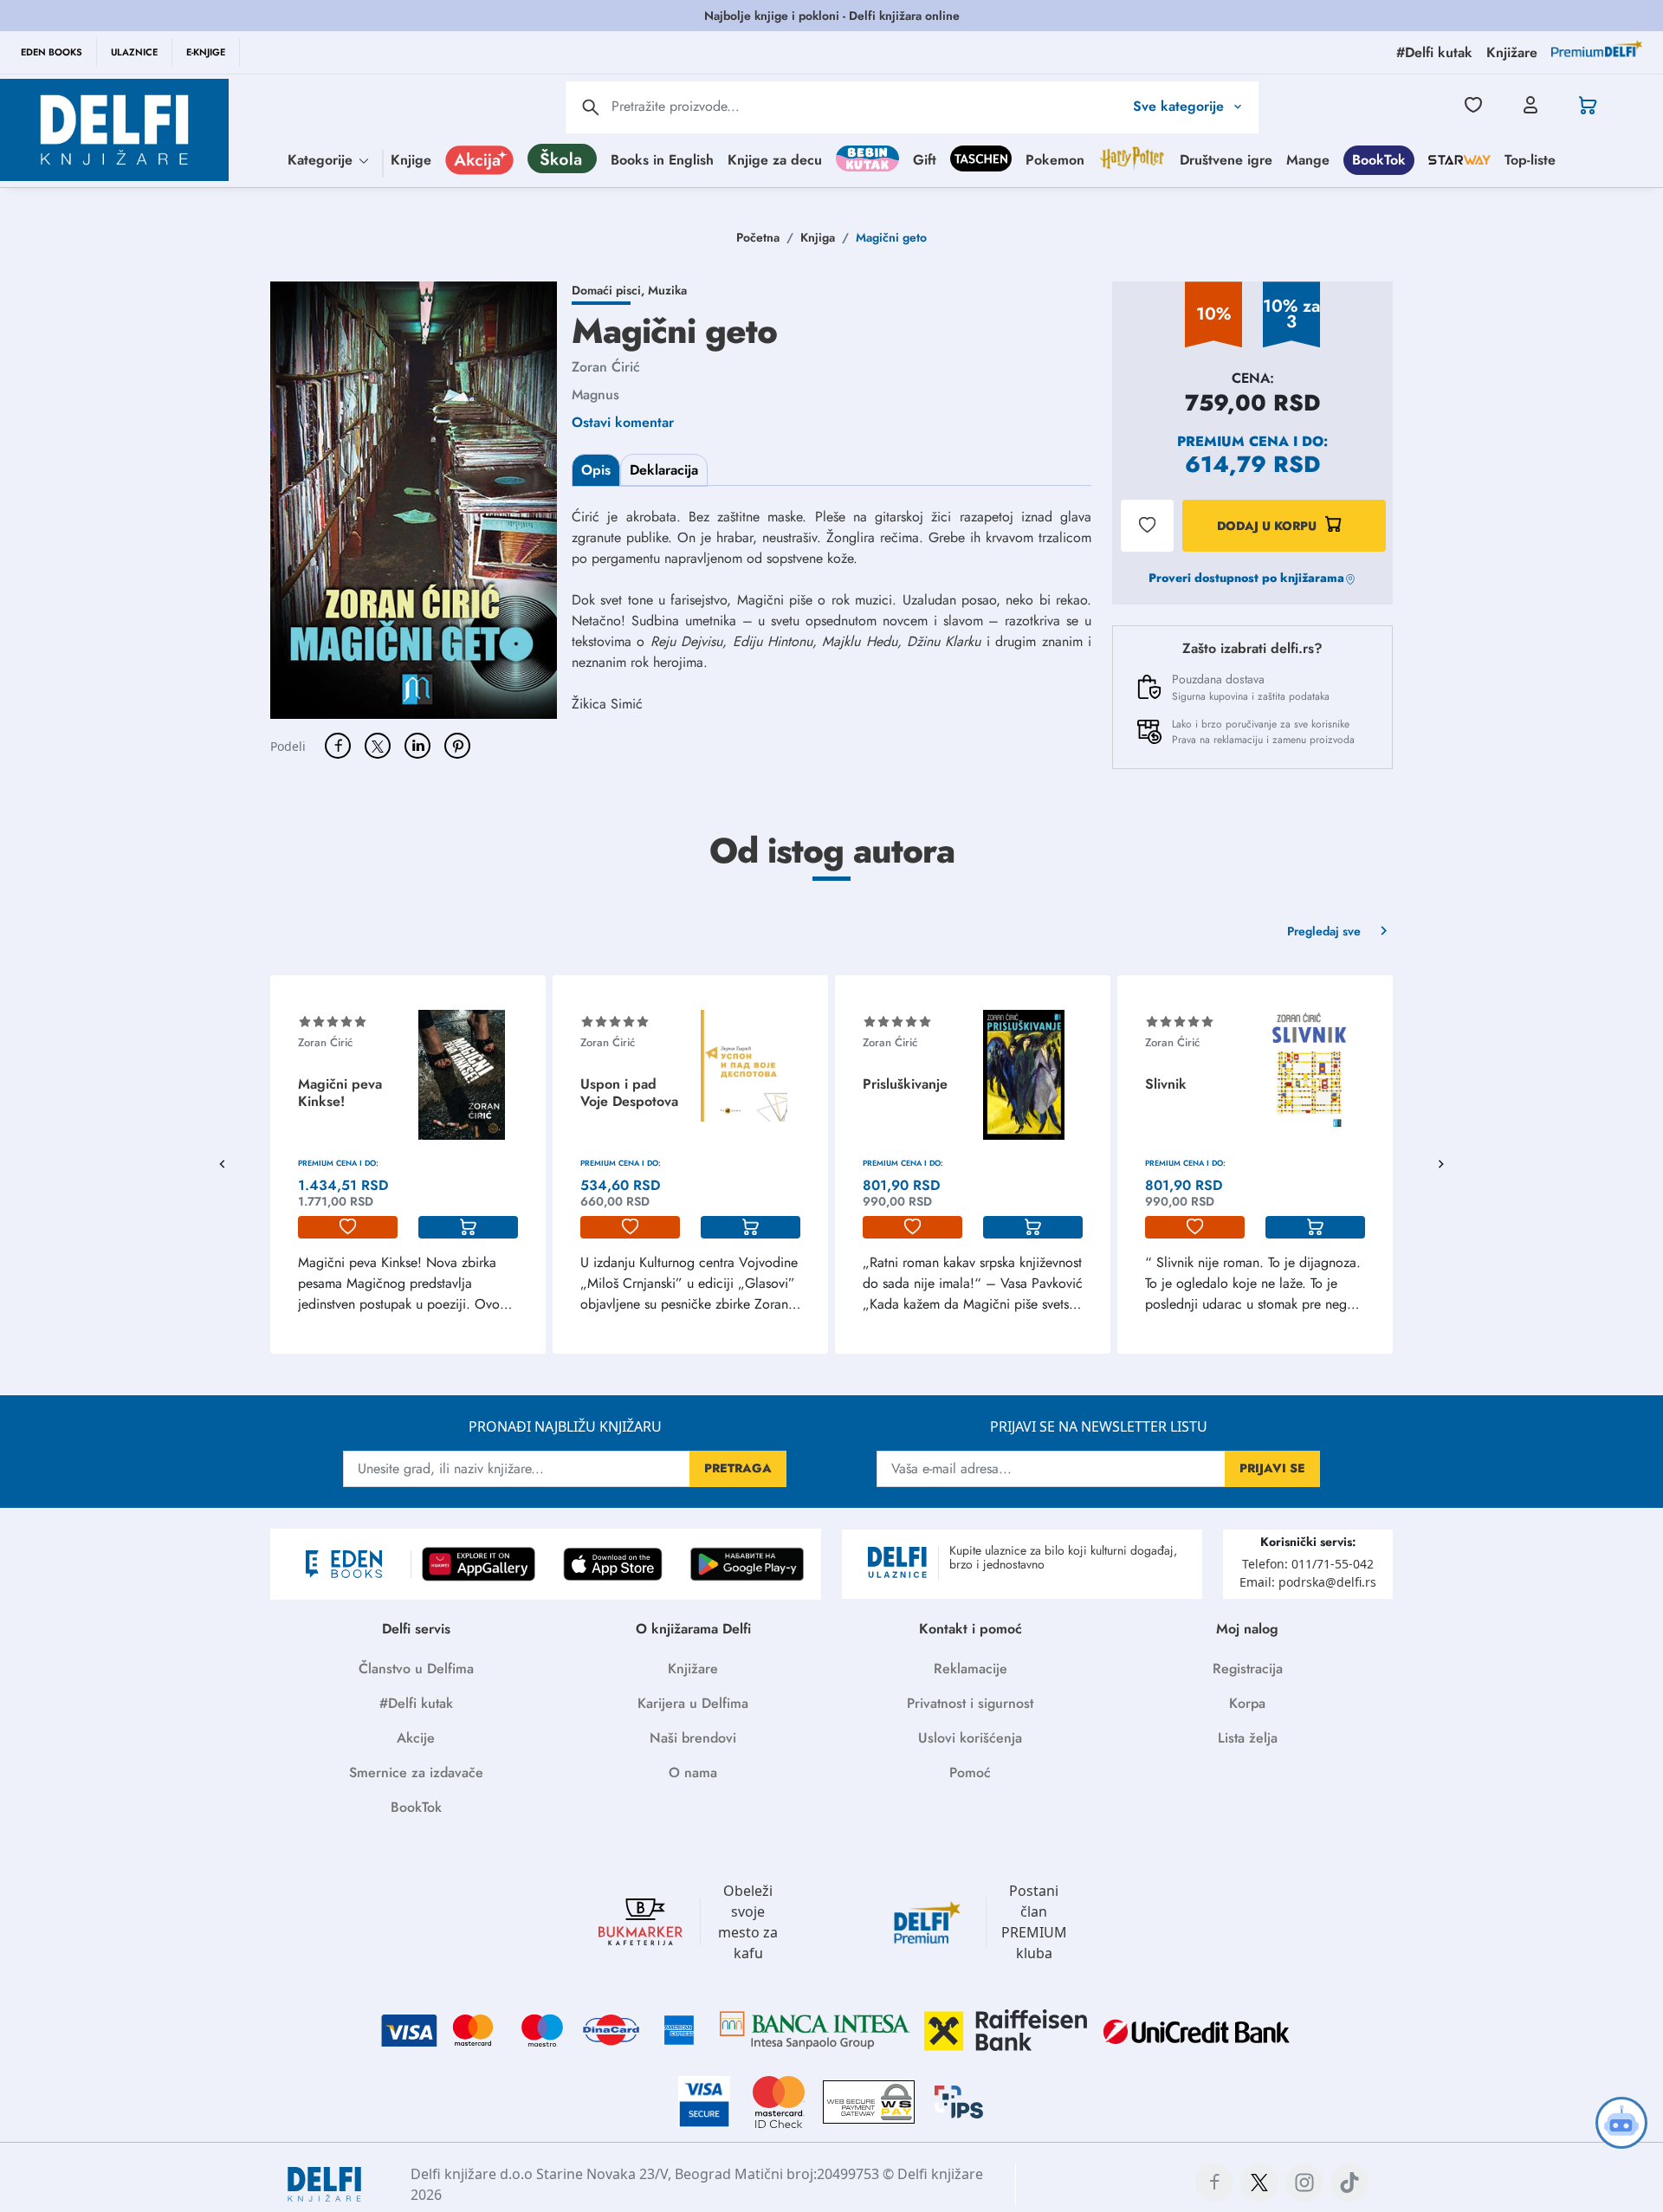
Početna (758, 237)
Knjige (411, 159)
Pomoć (970, 1772)
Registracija (1248, 1669)
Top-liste (1530, 159)
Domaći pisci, (610, 290)
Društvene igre (1226, 159)
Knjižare (693, 1669)
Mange (1308, 159)
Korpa (1247, 1703)
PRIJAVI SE (1272, 1468)
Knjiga (818, 237)
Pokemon (1055, 159)
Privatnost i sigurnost (970, 1703)
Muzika (667, 290)
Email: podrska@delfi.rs (1308, 1582)
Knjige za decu (775, 159)
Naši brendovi (693, 1738)
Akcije (416, 1738)
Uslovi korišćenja (970, 1738)
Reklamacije (971, 1669)
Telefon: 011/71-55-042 (1308, 1564)
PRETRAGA (738, 1468)
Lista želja (1248, 1738)
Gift (925, 159)
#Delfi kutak (416, 1703)
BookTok (1379, 159)
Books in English (662, 159)
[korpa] (468, 1227)
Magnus (595, 395)
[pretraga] (591, 107)
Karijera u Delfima (693, 1703)
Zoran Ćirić (606, 367)
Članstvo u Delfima (416, 1669)
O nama (693, 1772)
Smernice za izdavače (416, 1772)
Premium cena (1233, 441)
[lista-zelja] (348, 1227)
